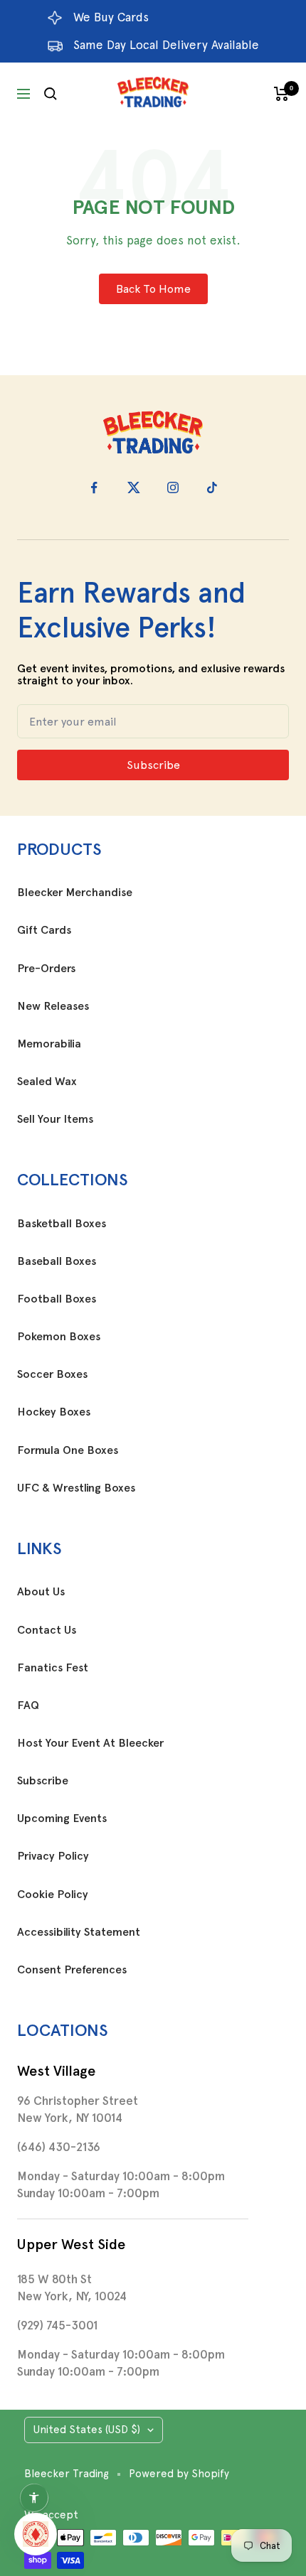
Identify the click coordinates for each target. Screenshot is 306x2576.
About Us (41, 1592)
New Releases (53, 1006)
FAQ (28, 1705)
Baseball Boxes (57, 1261)
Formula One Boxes (68, 1450)
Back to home (153, 289)
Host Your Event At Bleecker (90, 1743)
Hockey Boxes (54, 1412)
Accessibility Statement (79, 1932)
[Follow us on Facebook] (94, 488)
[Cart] (281, 94)
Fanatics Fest (53, 1668)
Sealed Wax (47, 1082)
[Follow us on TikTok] (212, 488)
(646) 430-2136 (59, 2147)
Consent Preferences (72, 1970)
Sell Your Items (55, 1119)
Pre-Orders (46, 969)
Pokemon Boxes (59, 1337)
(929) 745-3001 (57, 2325)
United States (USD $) (87, 2430)
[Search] (51, 94)
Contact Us (47, 1630)
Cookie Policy (53, 1895)
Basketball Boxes (62, 1224)
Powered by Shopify (179, 2474)
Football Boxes (57, 1299)
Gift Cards (44, 930)
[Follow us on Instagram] (173, 488)
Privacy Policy (53, 1856)
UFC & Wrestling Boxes (76, 1488)
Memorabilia (49, 1044)
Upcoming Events (62, 1818)
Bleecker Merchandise (75, 893)
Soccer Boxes (52, 1374)
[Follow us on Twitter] (133, 488)
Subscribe (43, 1781)
